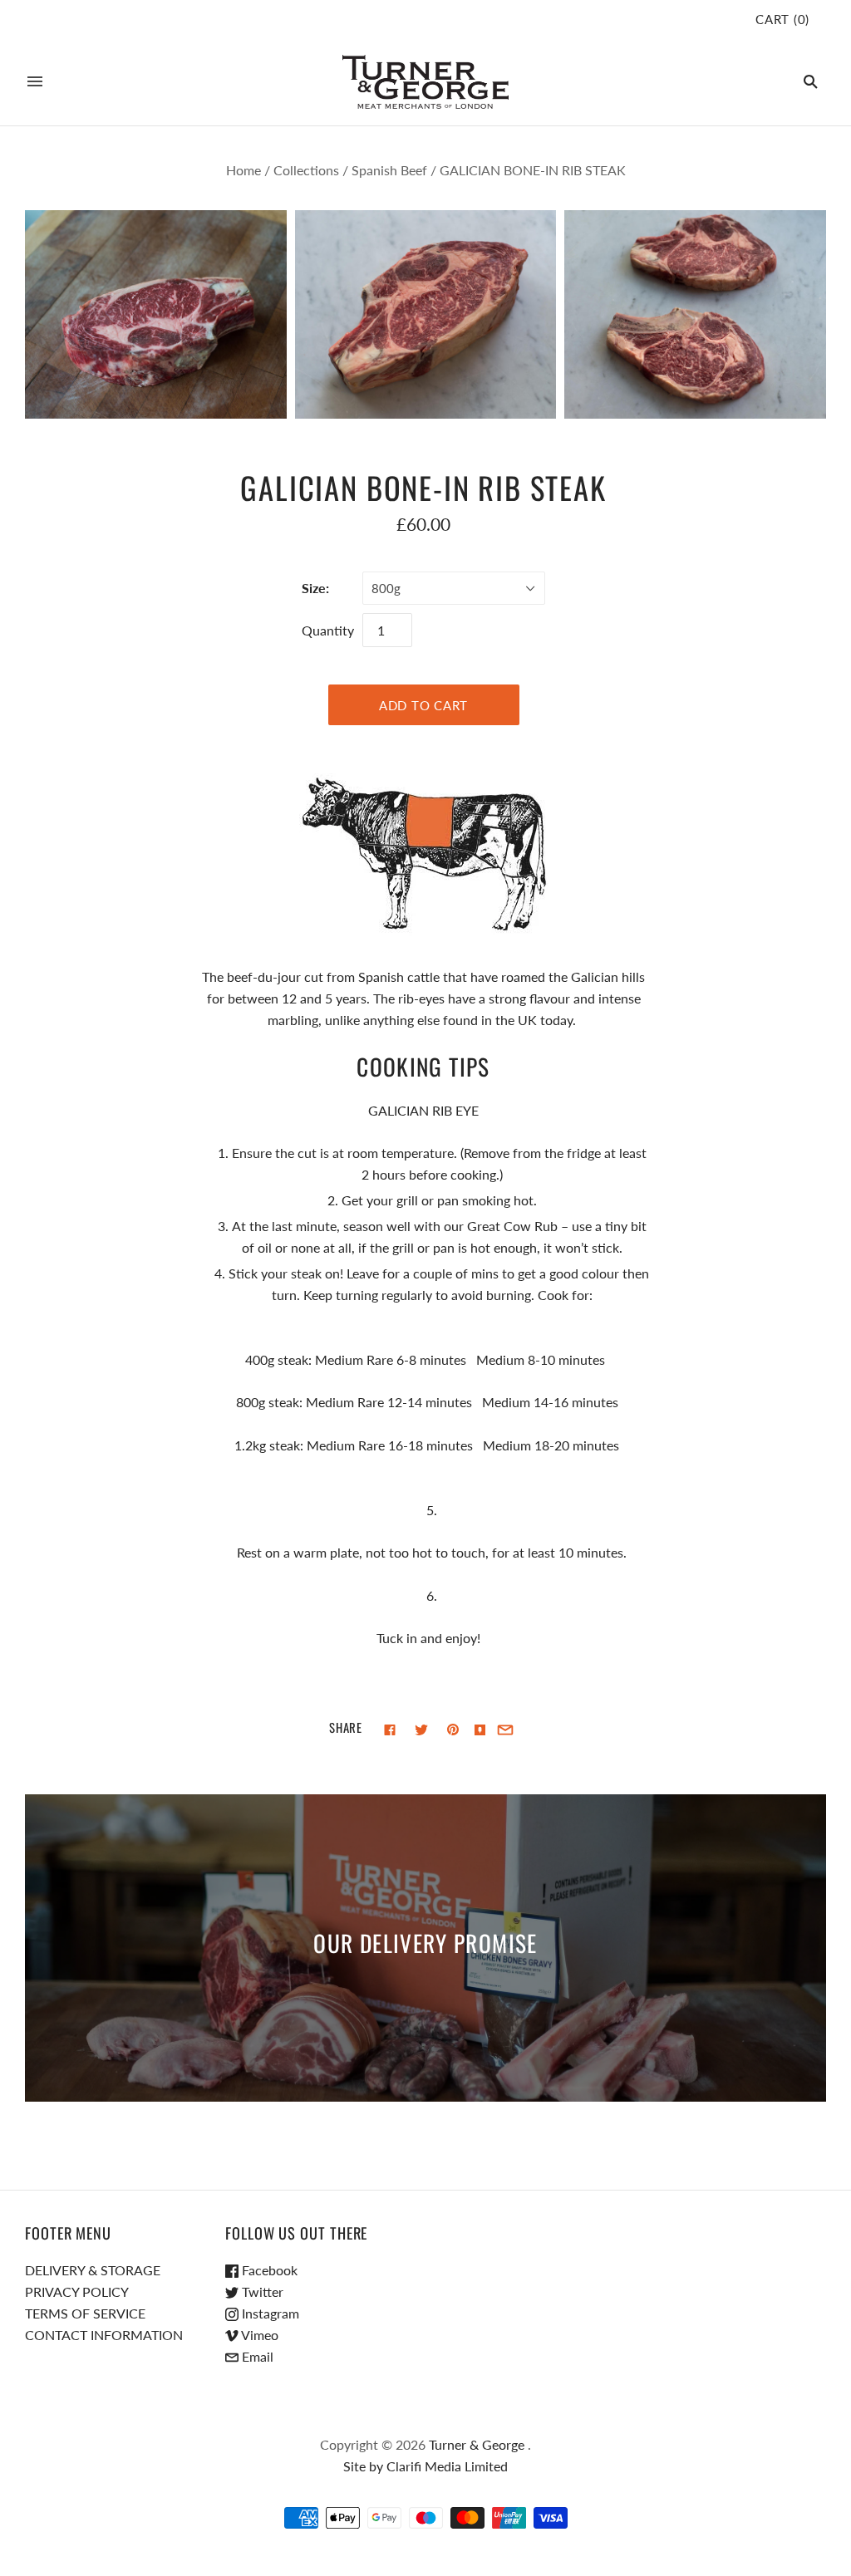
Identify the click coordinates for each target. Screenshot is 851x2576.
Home (243, 170)
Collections (306, 170)
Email (256, 2356)
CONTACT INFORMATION (104, 2335)
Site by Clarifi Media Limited (425, 2466)
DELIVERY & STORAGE (93, 2270)
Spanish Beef (389, 170)
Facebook (268, 2270)
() (782, 19)
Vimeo (258, 2335)
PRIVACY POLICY (77, 2291)
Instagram (269, 2313)
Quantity (328, 630)
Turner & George (477, 2444)
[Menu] (35, 81)
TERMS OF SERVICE (85, 2313)
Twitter (261, 2291)
